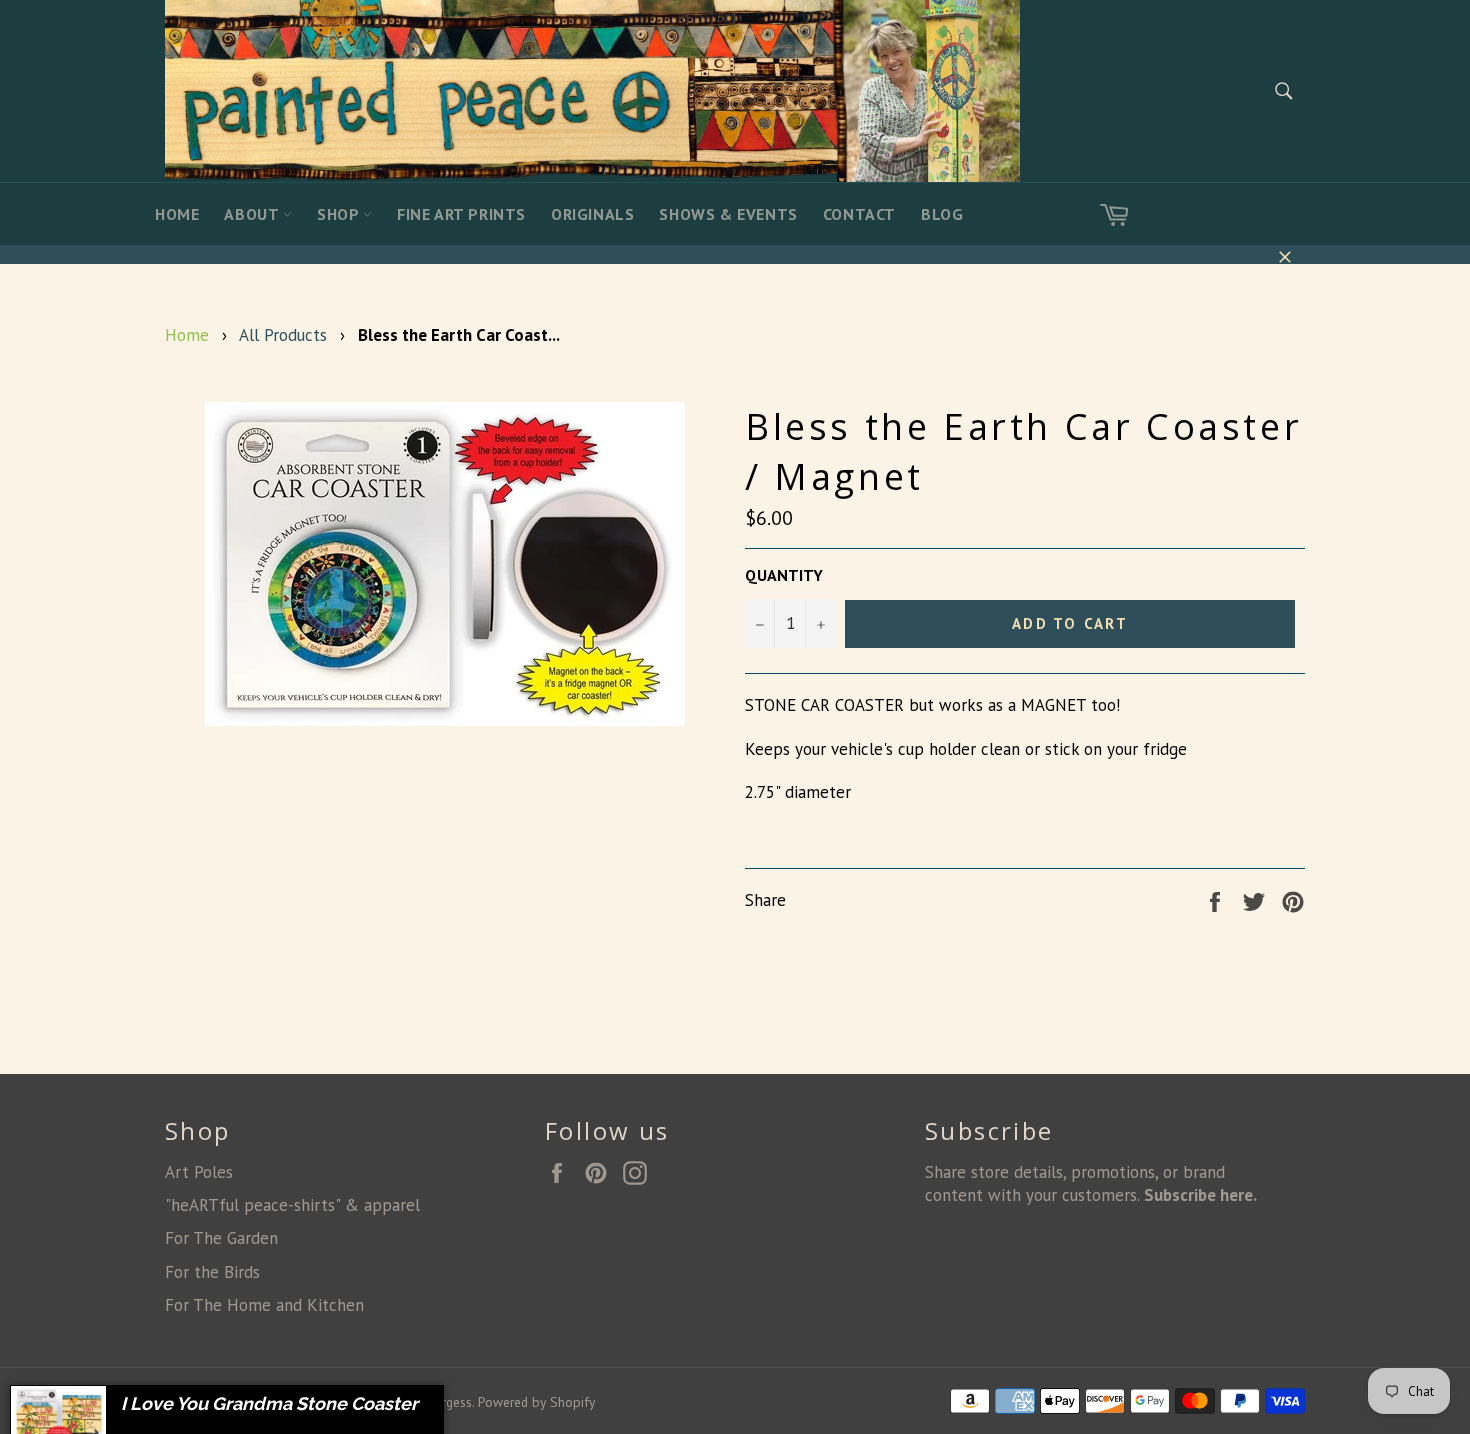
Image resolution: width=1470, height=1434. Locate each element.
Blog (942, 214)
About (253, 214)
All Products (283, 335)
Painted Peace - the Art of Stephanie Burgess (343, 1402)
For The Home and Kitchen (264, 1305)
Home (177, 214)
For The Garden (221, 1238)
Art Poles (199, 1172)
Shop (340, 214)
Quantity (784, 575)
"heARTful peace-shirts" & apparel (292, 1205)
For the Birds (212, 1272)
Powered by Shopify (536, 1402)
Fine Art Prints (461, 214)
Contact (859, 214)
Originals (592, 214)
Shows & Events (728, 214)
